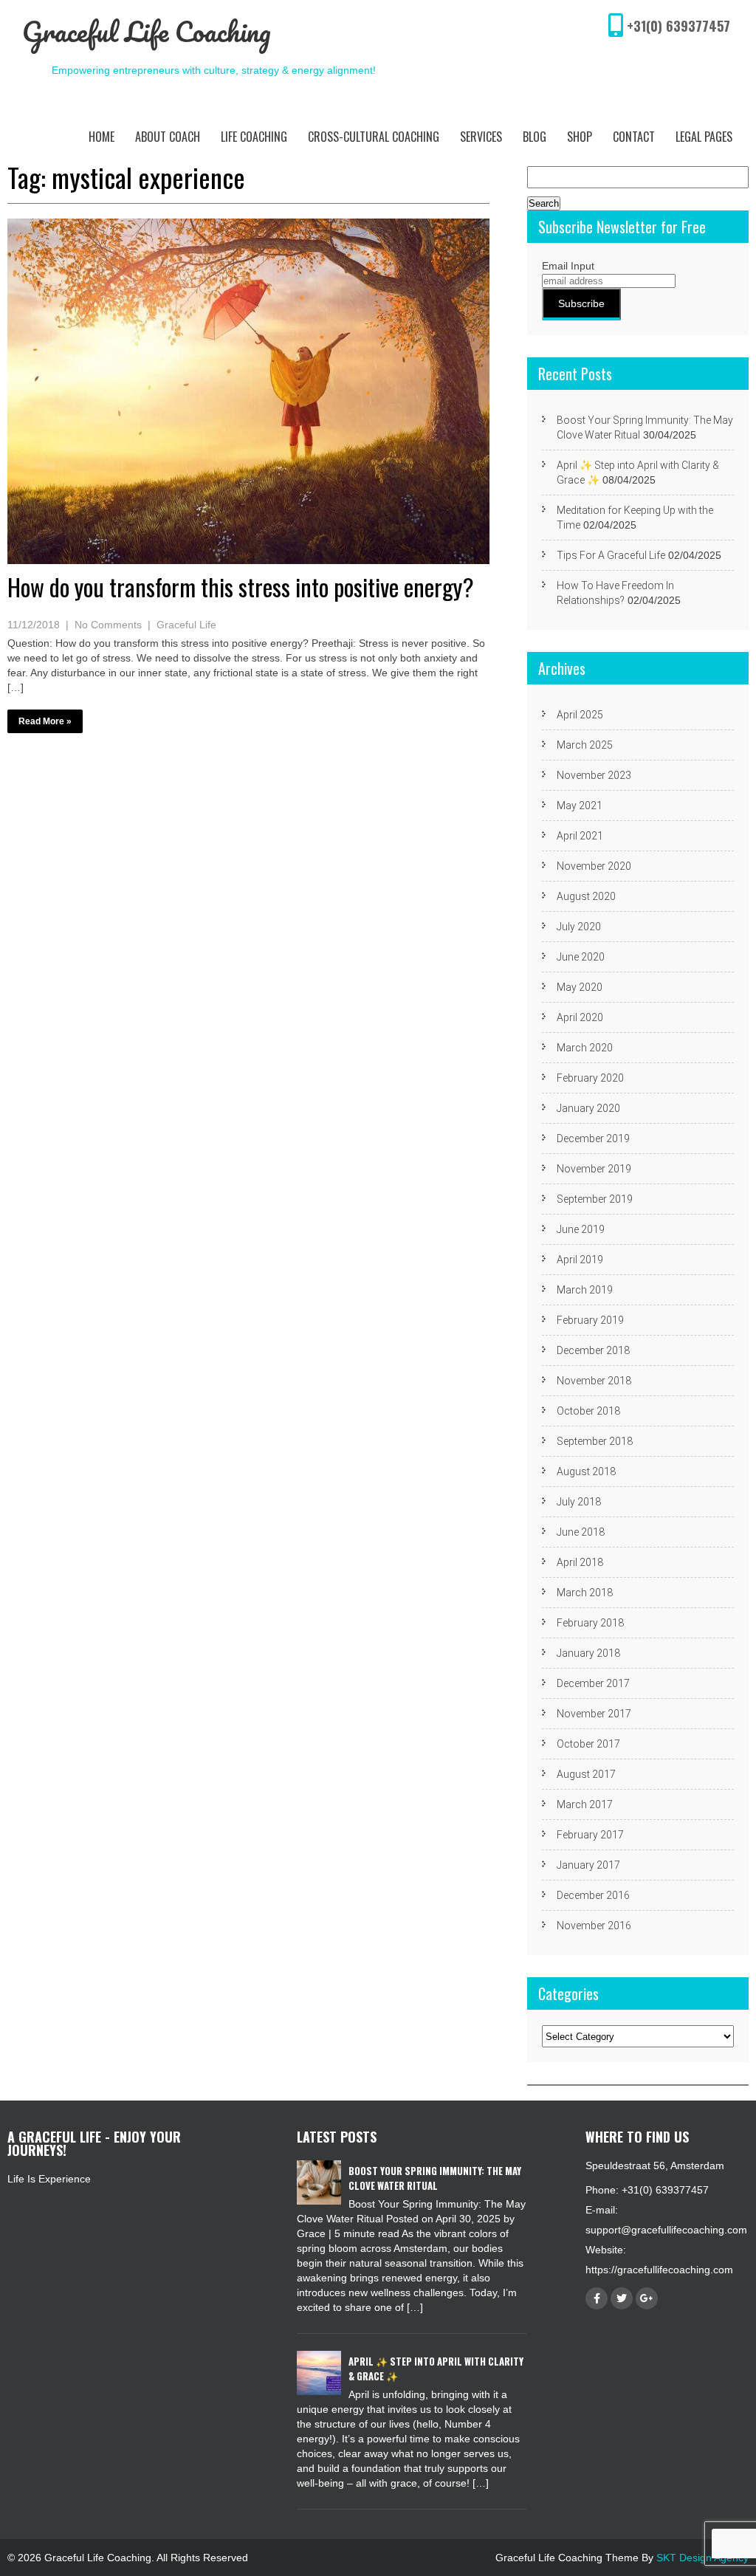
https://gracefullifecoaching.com (659, 2270)
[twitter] (622, 2298)
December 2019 (593, 1138)
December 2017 (593, 1683)
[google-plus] (647, 2298)
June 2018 (581, 1532)
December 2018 (593, 1350)
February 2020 (590, 1078)
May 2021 (580, 806)
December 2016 (593, 1895)
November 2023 (594, 775)
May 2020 (580, 987)
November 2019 (594, 1169)
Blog (535, 137)
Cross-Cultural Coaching (374, 137)
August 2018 (586, 1471)
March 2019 (585, 1290)
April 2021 (580, 836)
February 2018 (590, 1623)
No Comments (108, 625)
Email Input (568, 266)
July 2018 (579, 1502)
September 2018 (595, 1441)
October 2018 (588, 1411)
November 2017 (594, 1714)
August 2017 (586, 1774)
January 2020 (588, 1108)
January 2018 (588, 1653)
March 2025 (585, 745)
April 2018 (580, 1562)
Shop (580, 137)
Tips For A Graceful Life (611, 555)
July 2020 (579, 927)
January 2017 (588, 1865)
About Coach (168, 137)
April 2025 (580, 715)
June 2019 (581, 1229)
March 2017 (585, 1804)
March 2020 (585, 1048)
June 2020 (581, 957)
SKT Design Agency (702, 2558)
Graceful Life (186, 625)
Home (102, 137)
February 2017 (590, 1835)
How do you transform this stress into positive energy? (241, 587)
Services (481, 137)
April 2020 (580, 1017)
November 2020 (594, 866)
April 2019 (580, 1260)
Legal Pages (704, 137)
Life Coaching (254, 137)
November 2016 (594, 1926)
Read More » (45, 721)
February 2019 (590, 1320)
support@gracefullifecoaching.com (666, 2230)
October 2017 (588, 1744)
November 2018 (594, 1381)
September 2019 (595, 1199)
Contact (634, 137)
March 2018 (585, 1593)
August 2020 (586, 896)
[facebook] (597, 2298)
